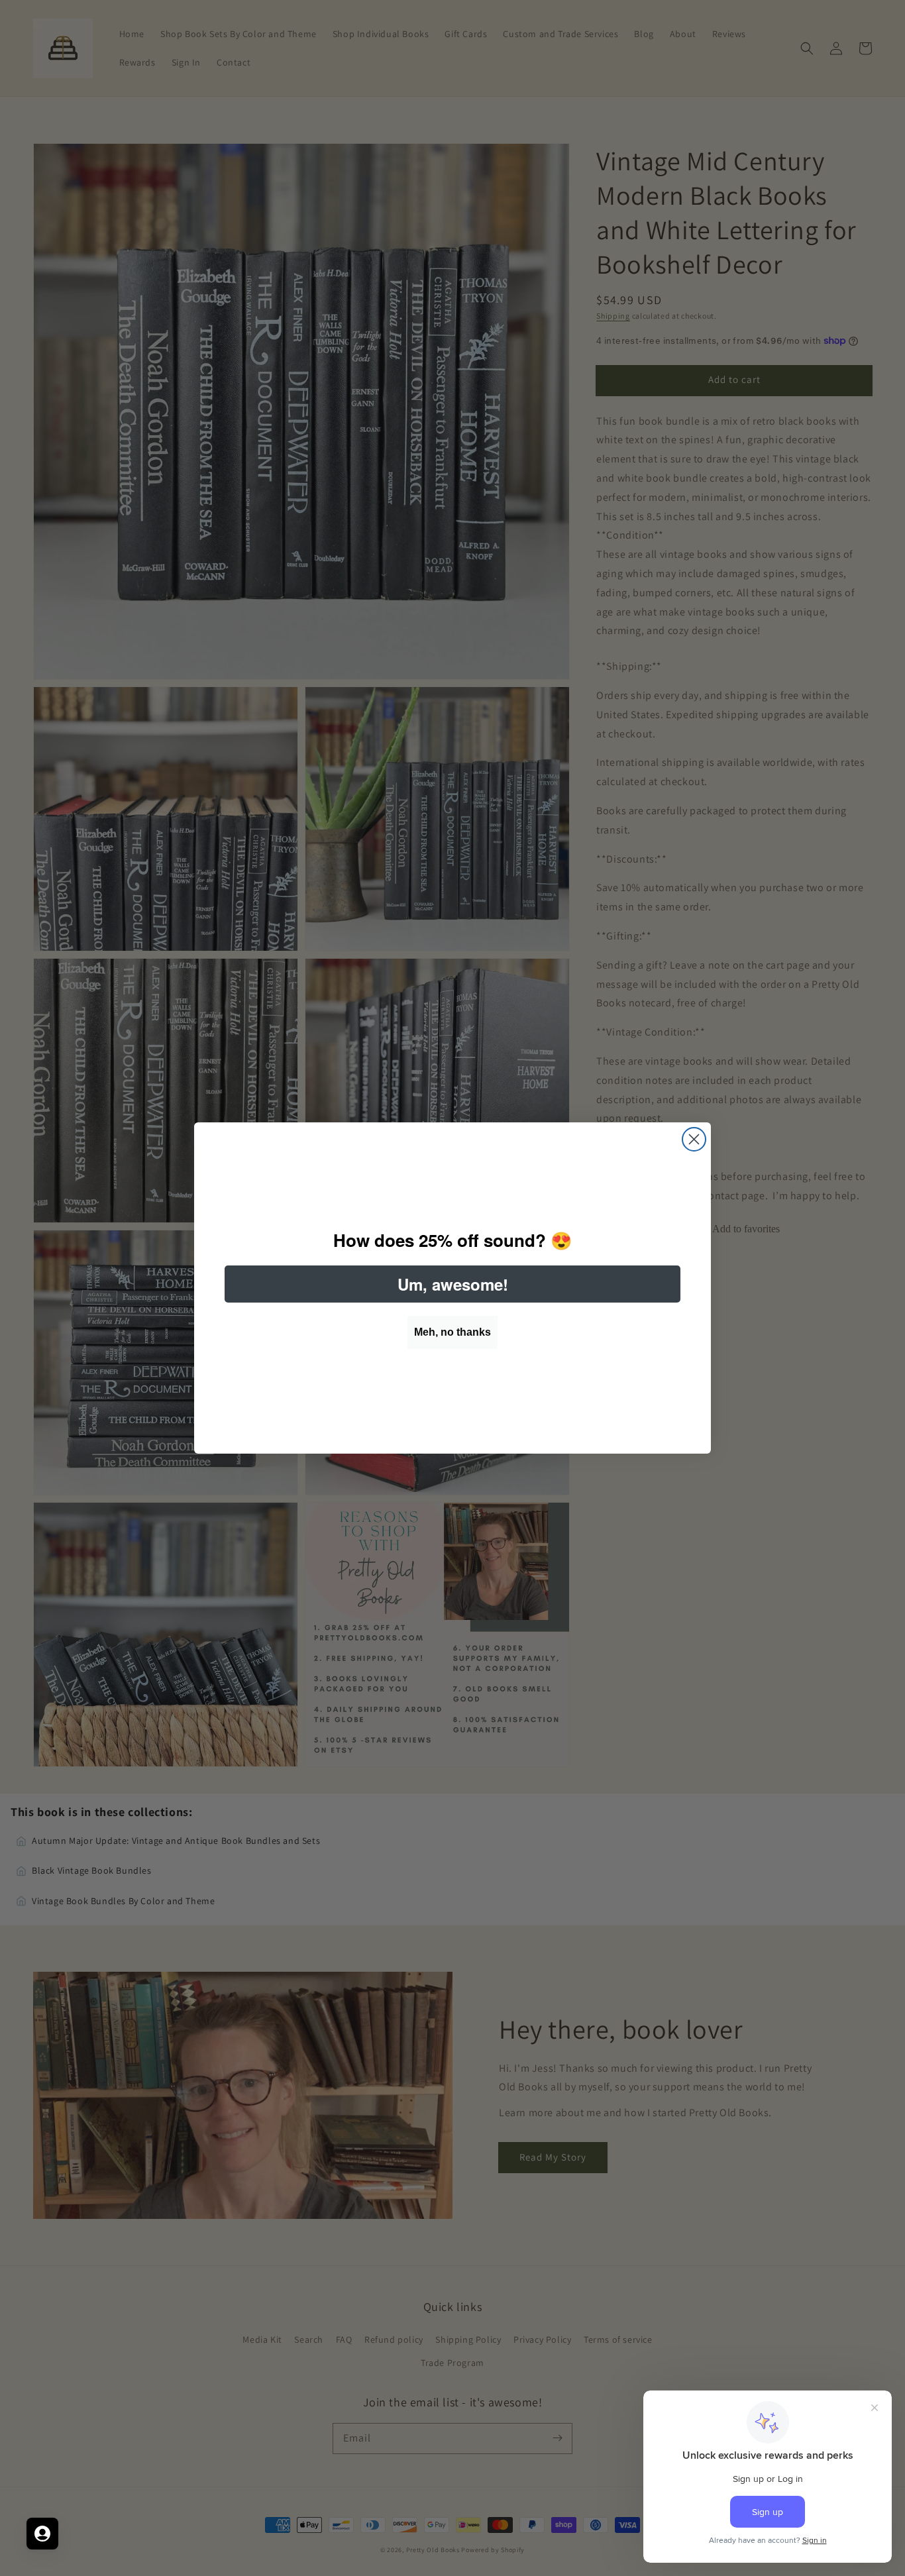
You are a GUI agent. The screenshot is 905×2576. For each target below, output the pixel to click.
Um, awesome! (453, 1284)
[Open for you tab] (42, 2534)
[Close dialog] (694, 1139)
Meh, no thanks (452, 1332)
